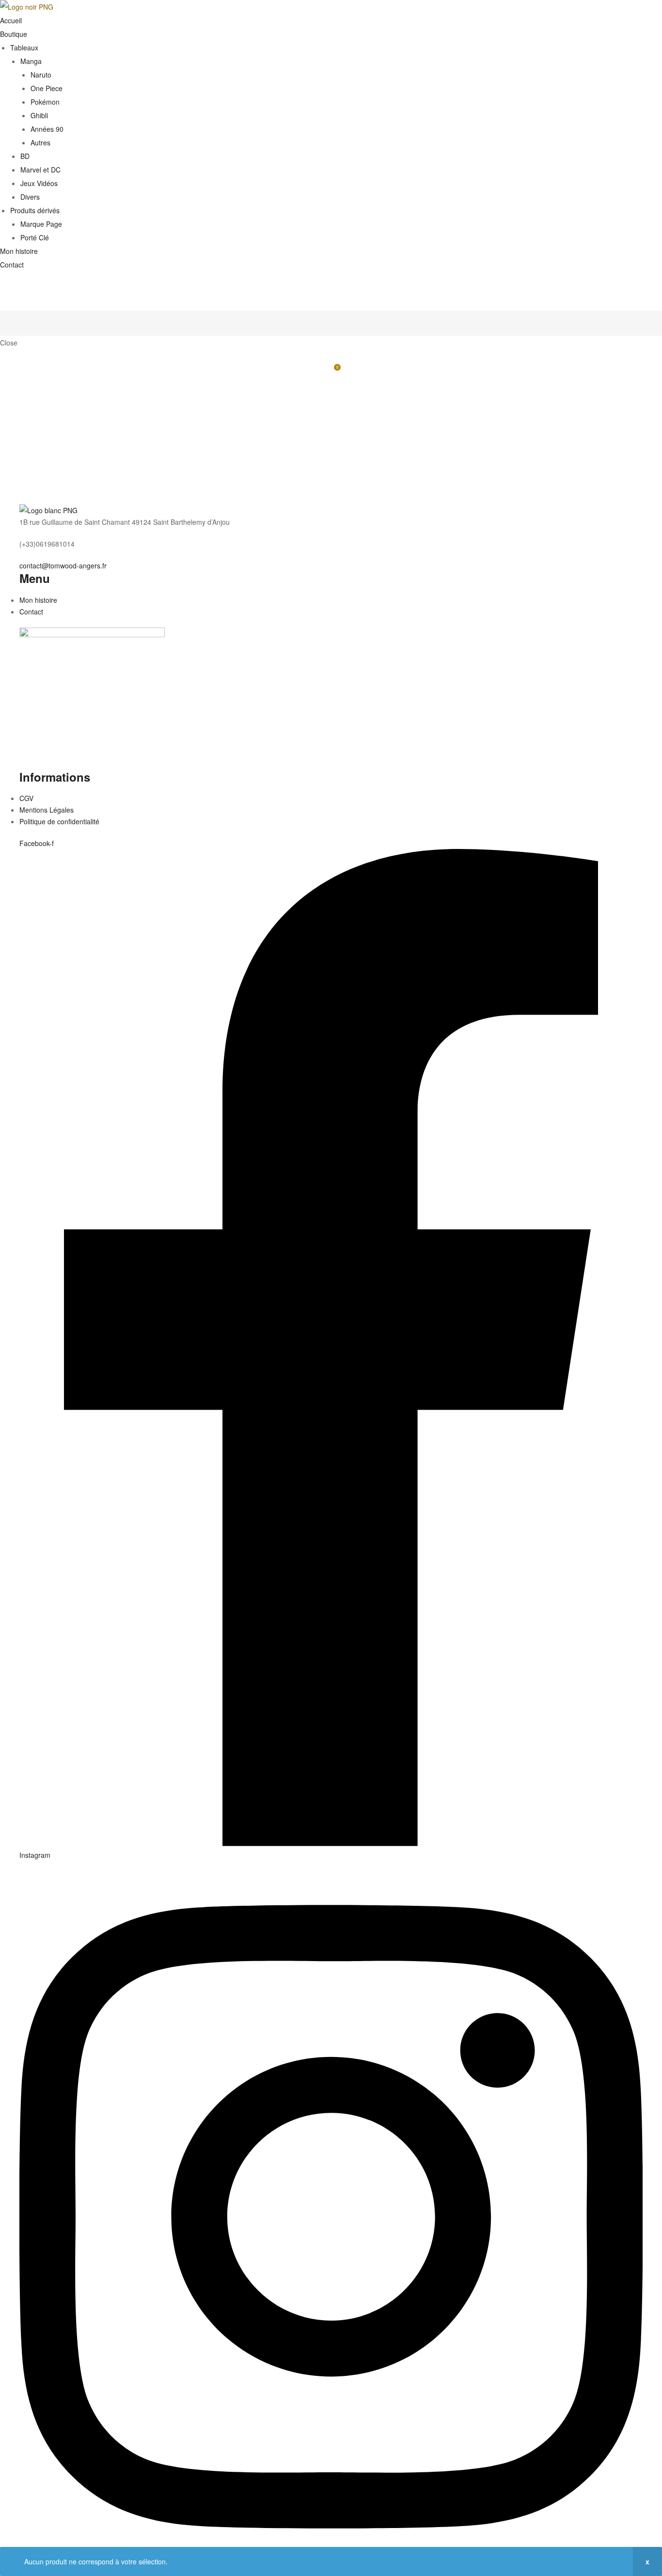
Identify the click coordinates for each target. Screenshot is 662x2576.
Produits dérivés (35, 210)
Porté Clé (35, 237)
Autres (40, 142)
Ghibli (39, 115)
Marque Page (41, 224)
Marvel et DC (40, 170)
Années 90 (47, 129)
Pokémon (45, 102)
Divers (30, 197)
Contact (12, 265)
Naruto (41, 75)
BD (25, 156)
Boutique (14, 34)
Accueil (11, 20)
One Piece (47, 88)
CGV (26, 798)
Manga (31, 61)
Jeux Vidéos (39, 183)
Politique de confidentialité (59, 821)
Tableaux (24, 47)
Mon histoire (19, 251)
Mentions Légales (47, 810)
